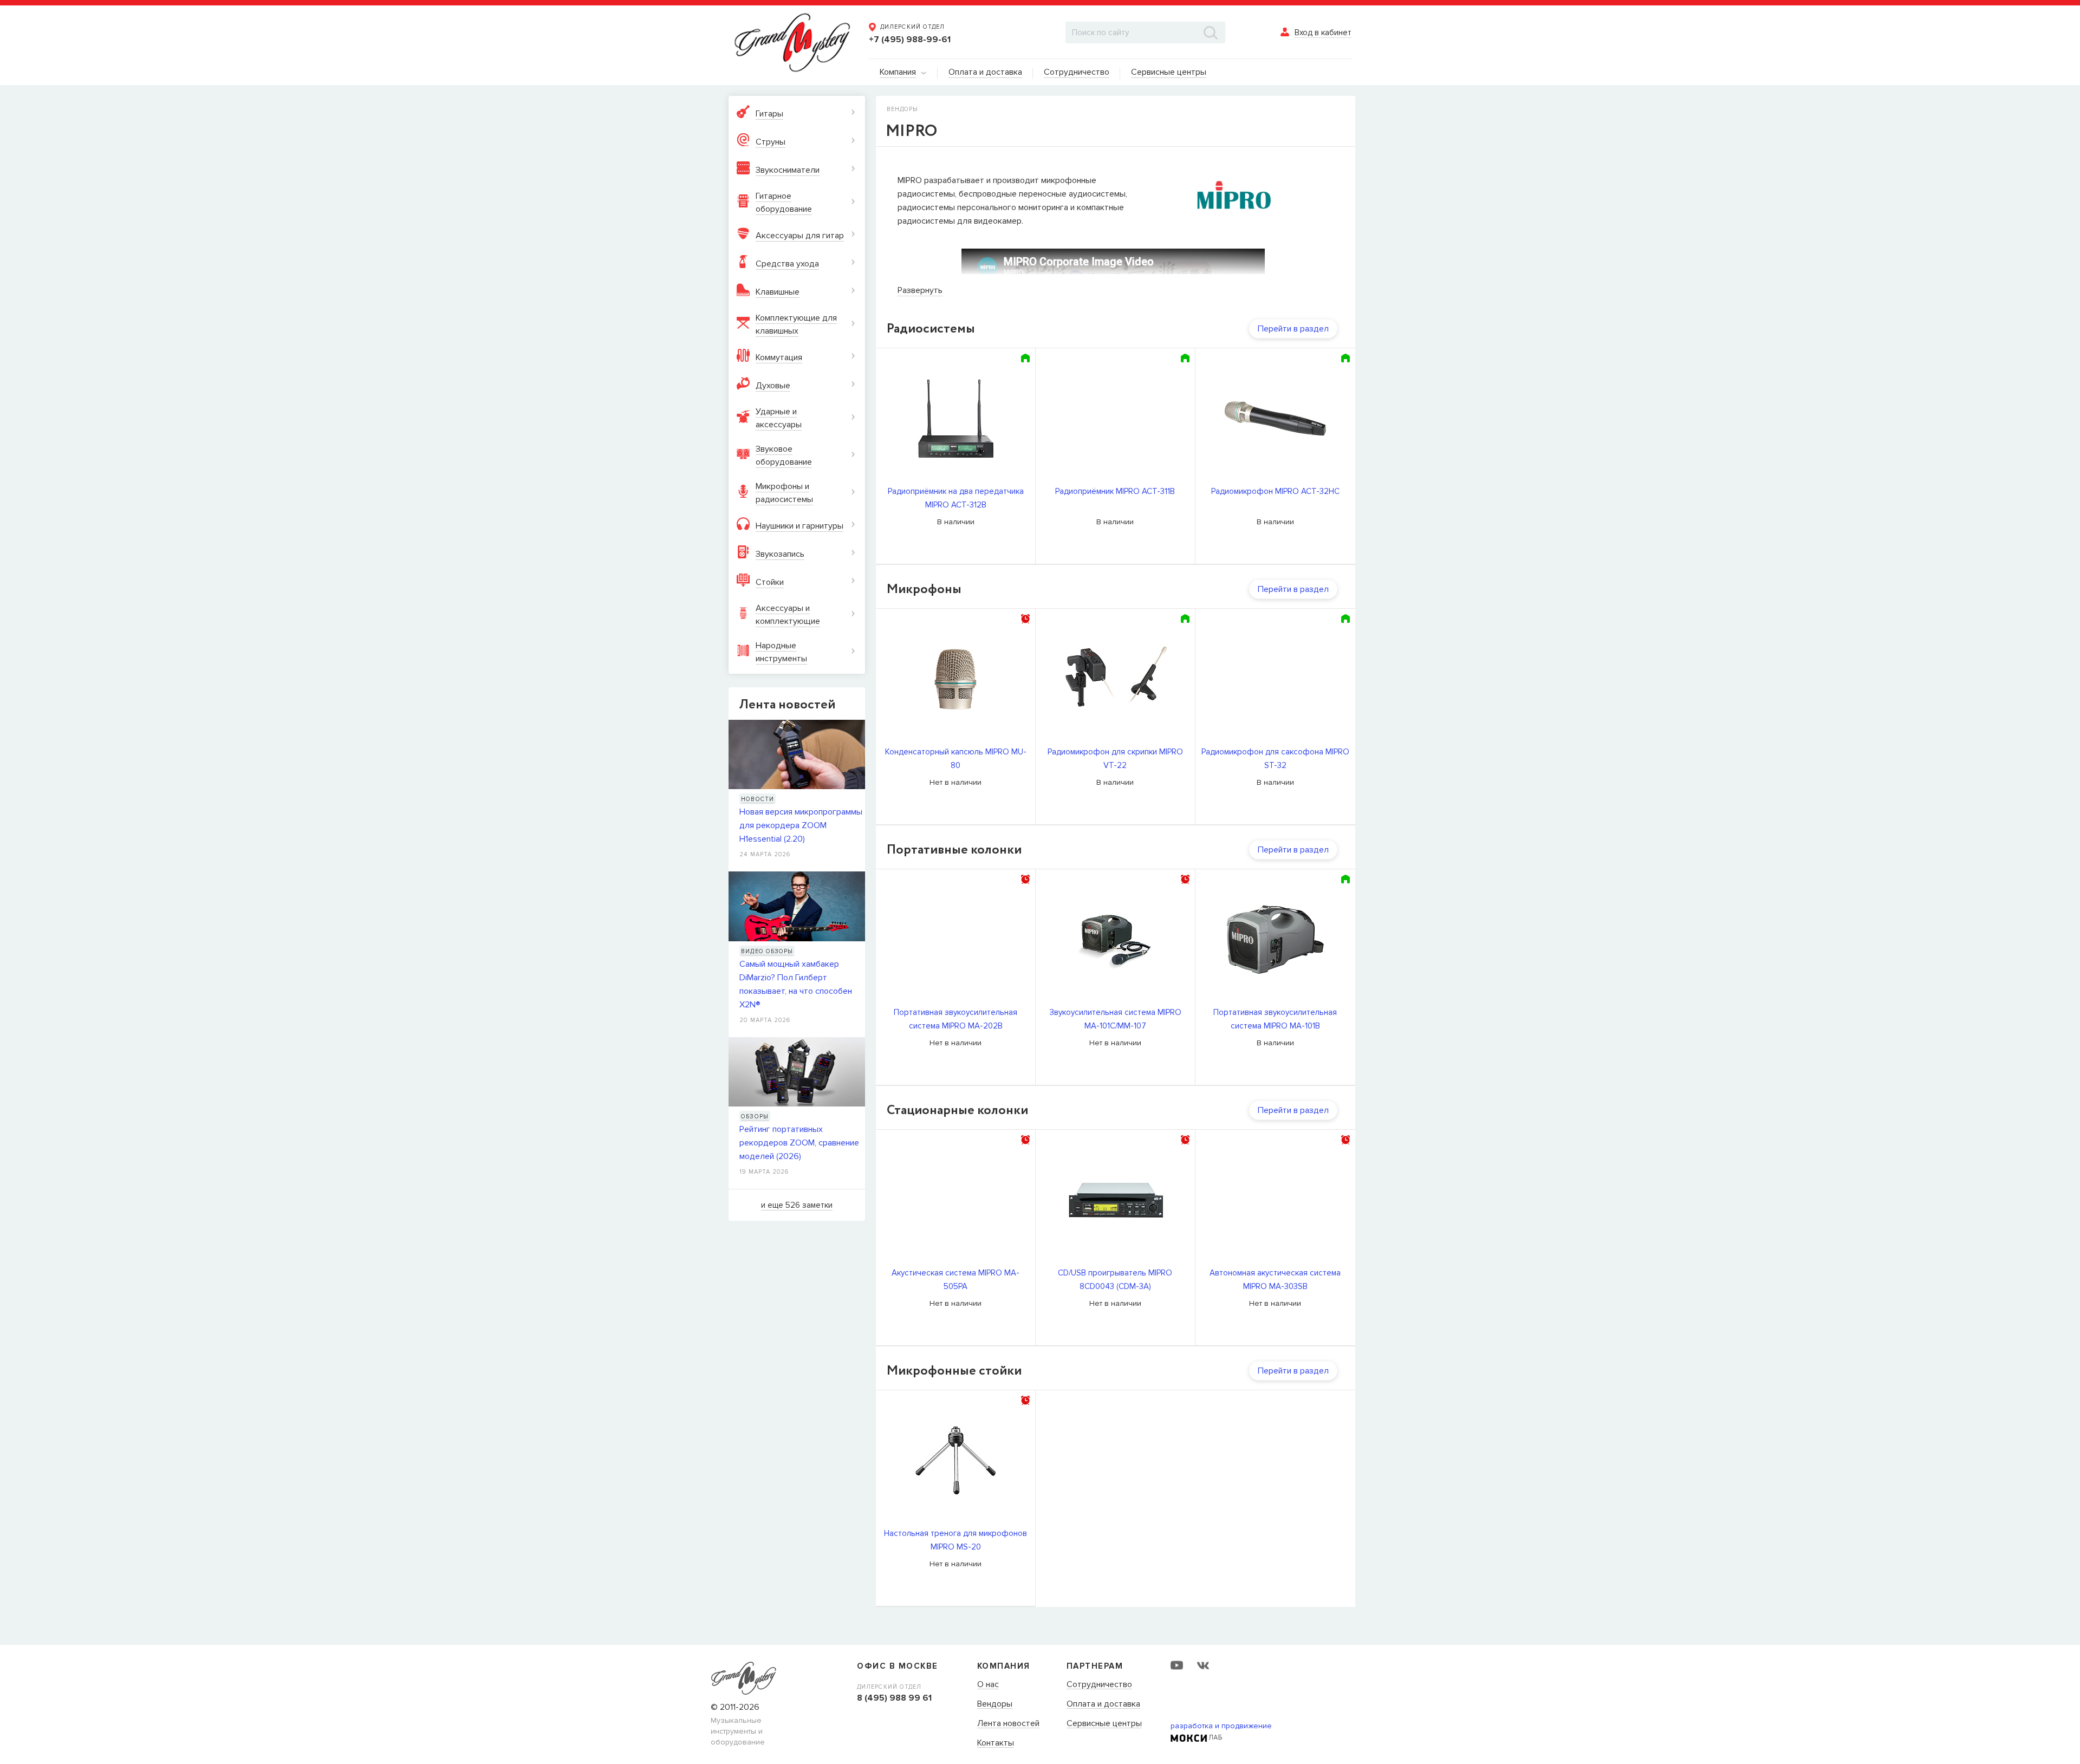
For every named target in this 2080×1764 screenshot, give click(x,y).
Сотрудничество (1099, 1685)
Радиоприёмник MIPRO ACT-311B (1115, 491)
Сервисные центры (1104, 1724)
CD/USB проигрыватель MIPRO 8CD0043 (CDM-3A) (1115, 1280)
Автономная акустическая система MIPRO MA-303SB (1275, 1280)
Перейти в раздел (1293, 329)
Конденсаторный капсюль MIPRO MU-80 (956, 759)
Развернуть (920, 290)
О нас (988, 1685)
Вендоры (995, 1704)
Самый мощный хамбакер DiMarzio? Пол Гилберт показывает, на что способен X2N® (796, 984)
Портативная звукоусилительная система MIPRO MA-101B (1275, 1019)
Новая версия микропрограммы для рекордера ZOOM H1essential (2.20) (801, 825)
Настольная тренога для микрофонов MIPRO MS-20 (955, 1540)
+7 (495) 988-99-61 (910, 40)
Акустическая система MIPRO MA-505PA (955, 1280)
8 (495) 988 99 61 (894, 1698)
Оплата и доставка (1103, 1704)
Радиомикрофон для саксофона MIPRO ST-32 (1275, 759)
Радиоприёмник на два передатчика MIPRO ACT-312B (956, 498)
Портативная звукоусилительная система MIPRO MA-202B (955, 1019)
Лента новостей (1008, 1724)
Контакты (996, 1743)
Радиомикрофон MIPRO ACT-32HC (1275, 491)
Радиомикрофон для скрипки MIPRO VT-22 (1115, 759)
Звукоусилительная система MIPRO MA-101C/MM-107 (1115, 1019)
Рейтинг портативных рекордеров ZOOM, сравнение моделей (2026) (799, 1143)
